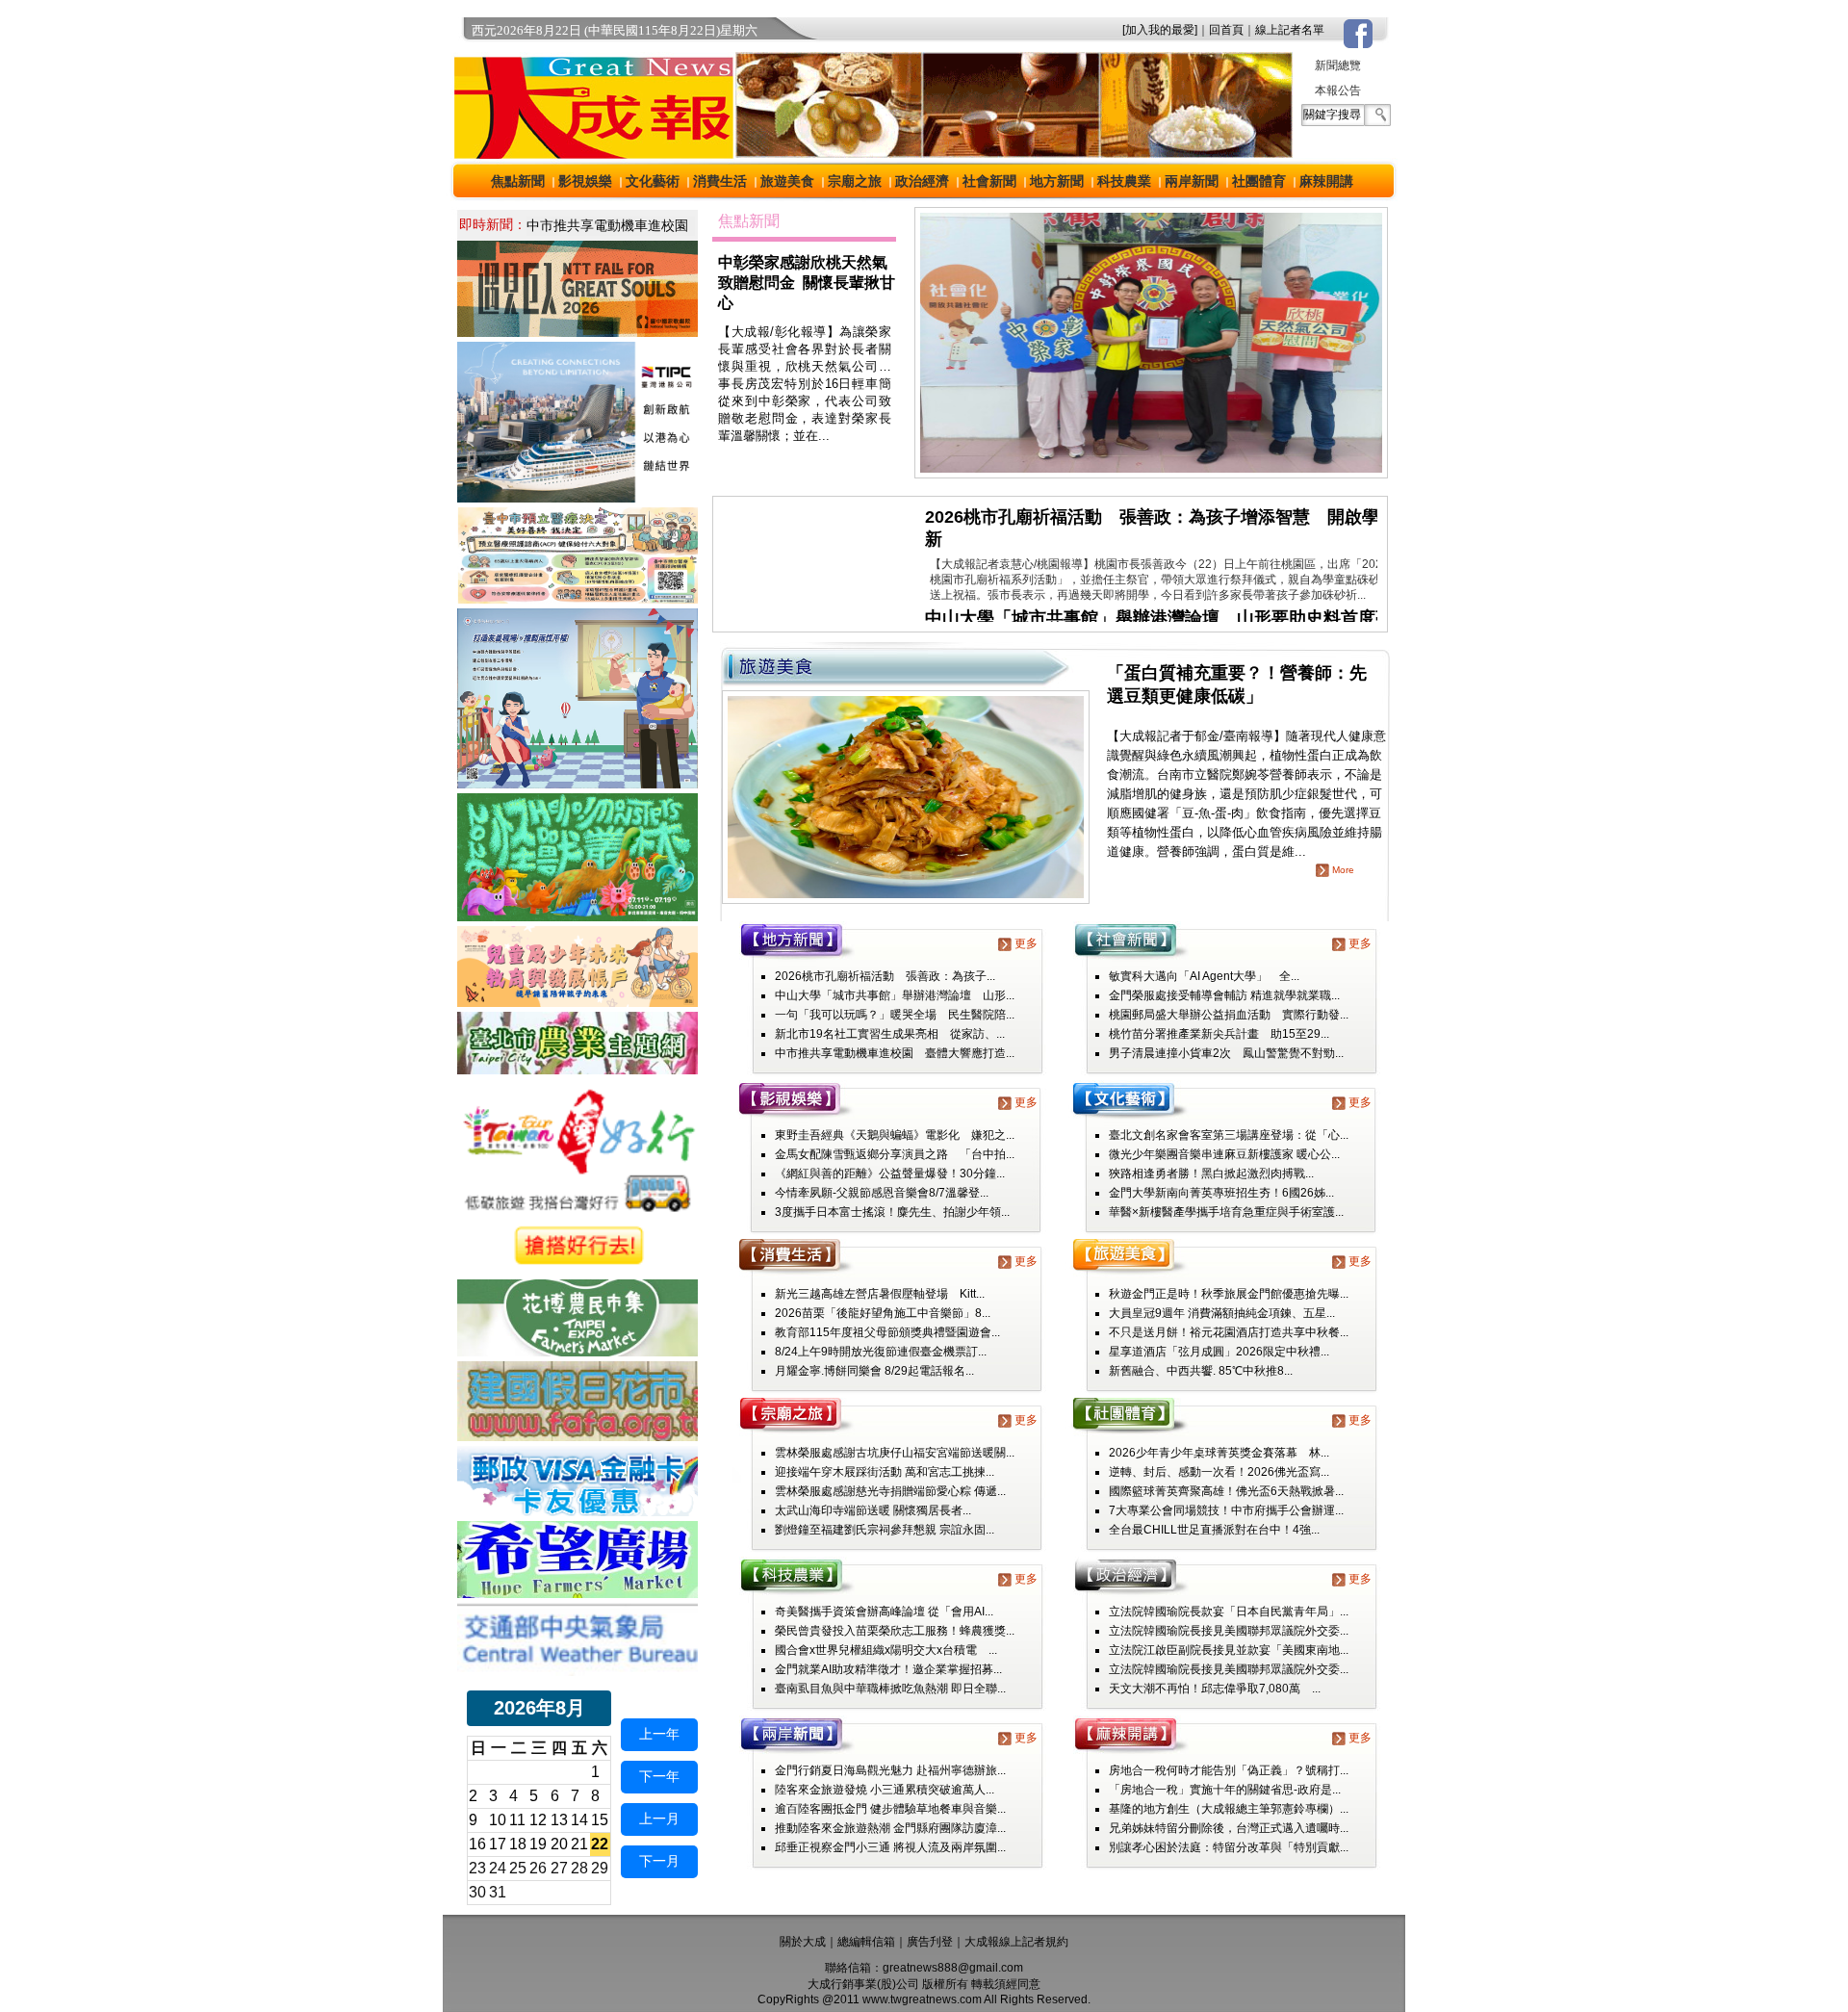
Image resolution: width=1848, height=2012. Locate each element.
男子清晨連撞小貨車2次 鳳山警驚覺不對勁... (1226, 1053)
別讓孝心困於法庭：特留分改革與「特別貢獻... (1229, 1847)
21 (579, 1844)
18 (518, 1844)
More (1343, 870)
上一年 (659, 1734)
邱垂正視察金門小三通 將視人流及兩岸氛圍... (890, 1847)
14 (579, 1820)
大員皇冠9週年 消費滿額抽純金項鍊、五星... (1222, 1313)
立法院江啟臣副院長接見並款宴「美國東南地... (1229, 1650)
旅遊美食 (787, 181)
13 (559, 1820)
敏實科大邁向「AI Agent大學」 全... (1204, 976)
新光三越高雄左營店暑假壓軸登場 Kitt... (880, 1294)
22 (600, 1844)
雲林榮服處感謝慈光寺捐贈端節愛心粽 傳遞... (890, 1491)
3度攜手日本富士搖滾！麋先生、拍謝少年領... (892, 1212)
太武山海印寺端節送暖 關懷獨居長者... (873, 1510)
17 (498, 1844)
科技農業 (1124, 181)
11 (517, 1820)
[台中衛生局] (577, 598)
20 (559, 1844)
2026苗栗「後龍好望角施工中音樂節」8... (883, 1313)
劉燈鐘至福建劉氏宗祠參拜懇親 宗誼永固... (885, 1530)
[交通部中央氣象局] (577, 1671)
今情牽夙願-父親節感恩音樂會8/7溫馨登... (882, 1193)
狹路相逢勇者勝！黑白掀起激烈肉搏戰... (1211, 1174)
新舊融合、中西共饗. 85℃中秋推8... (1201, 1371)
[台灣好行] (577, 1269)
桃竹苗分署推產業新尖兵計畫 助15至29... (1219, 1034)
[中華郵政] (577, 1511)
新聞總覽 (1338, 65)
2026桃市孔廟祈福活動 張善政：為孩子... (885, 976)
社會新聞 (989, 181)
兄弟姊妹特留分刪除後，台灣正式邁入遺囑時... (1229, 1828)
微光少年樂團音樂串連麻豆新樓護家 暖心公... (1224, 1154)
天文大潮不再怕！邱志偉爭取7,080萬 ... (1215, 1689)
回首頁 (1226, 30)
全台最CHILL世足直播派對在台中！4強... (1214, 1530)
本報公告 (1338, 90)
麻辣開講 (1326, 181)
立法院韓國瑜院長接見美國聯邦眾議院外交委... (1229, 1631)
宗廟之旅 (855, 181)
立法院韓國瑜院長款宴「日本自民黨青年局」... (1229, 1612)
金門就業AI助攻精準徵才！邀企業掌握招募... (888, 1669)
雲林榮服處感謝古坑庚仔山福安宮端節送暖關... (895, 1453)
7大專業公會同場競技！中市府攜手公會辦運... (1226, 1510)
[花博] (577, 1351)
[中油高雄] (577, 497)
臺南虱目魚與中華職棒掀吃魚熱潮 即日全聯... (890, 1689)
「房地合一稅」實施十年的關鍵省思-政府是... (1225, 1790)
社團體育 (1259, 181)
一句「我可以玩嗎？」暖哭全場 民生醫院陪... (895, 1015)
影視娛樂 (585, 181)
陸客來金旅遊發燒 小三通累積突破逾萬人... (885, 1790)
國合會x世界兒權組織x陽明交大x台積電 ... (886, 1650)
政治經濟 (922, 181)
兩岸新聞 (1192, 181)
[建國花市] (577, 1436)
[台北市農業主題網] (577, 1069)
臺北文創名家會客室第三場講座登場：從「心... (1229, 1135)
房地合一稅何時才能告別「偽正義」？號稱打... (1229, 1770)
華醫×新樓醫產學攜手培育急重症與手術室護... (1226, 1212)
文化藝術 (653, 181)
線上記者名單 (1290, 30)
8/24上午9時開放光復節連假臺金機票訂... (881, 1352)
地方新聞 (1057, 181)
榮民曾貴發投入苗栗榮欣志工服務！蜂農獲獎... (895, 1631)
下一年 (659, 1776)
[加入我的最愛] (1160, 30)
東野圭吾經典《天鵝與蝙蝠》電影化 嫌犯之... (895, 1135)
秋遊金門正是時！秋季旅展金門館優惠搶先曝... (1229, 1294)
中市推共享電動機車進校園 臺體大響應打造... (895, 1053)
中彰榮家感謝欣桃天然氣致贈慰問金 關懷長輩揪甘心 (807, 283)
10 (498, 1820)
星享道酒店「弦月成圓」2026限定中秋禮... (1219, 1352)
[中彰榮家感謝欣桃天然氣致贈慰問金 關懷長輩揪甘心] (1151, 472)
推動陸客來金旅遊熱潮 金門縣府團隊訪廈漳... (890, 1828)
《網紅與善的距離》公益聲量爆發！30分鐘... (890, 1174)
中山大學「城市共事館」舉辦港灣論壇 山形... (895, 995)
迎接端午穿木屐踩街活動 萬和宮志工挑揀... (885, 1472)
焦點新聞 (518, 181)
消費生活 (720, 181)
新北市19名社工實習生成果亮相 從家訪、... (890, 1034)
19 (538, 1844)
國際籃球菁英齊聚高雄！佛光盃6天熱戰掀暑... (1226, 1491)
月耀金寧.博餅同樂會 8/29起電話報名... (874, 1371)
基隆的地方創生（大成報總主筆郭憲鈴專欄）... (1229, 1809)
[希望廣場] (577, 1593)
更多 (1026, 943)
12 (538, 1820)
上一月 (659, 1819)
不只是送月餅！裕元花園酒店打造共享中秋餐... (1229, 1332)
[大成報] (590, 153)
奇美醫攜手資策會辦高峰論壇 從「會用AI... (884, 1612)
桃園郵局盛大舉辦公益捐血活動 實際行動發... (1229, 1015)
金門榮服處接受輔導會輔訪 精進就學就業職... (1224, 995)
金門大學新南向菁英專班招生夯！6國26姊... (1221, 1193)
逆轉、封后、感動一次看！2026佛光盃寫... (1219, 1472)
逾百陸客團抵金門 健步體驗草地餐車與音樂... (890, 1809)
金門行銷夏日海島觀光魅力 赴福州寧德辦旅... (890, 1770)
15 (600, 1820)
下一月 (659, 1861)
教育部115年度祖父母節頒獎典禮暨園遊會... (887, 1332)
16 (477, 1844)
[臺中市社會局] (577, 1002)
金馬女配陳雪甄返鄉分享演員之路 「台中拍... (895, 1154)
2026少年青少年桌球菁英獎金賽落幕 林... (1219, 1453)
